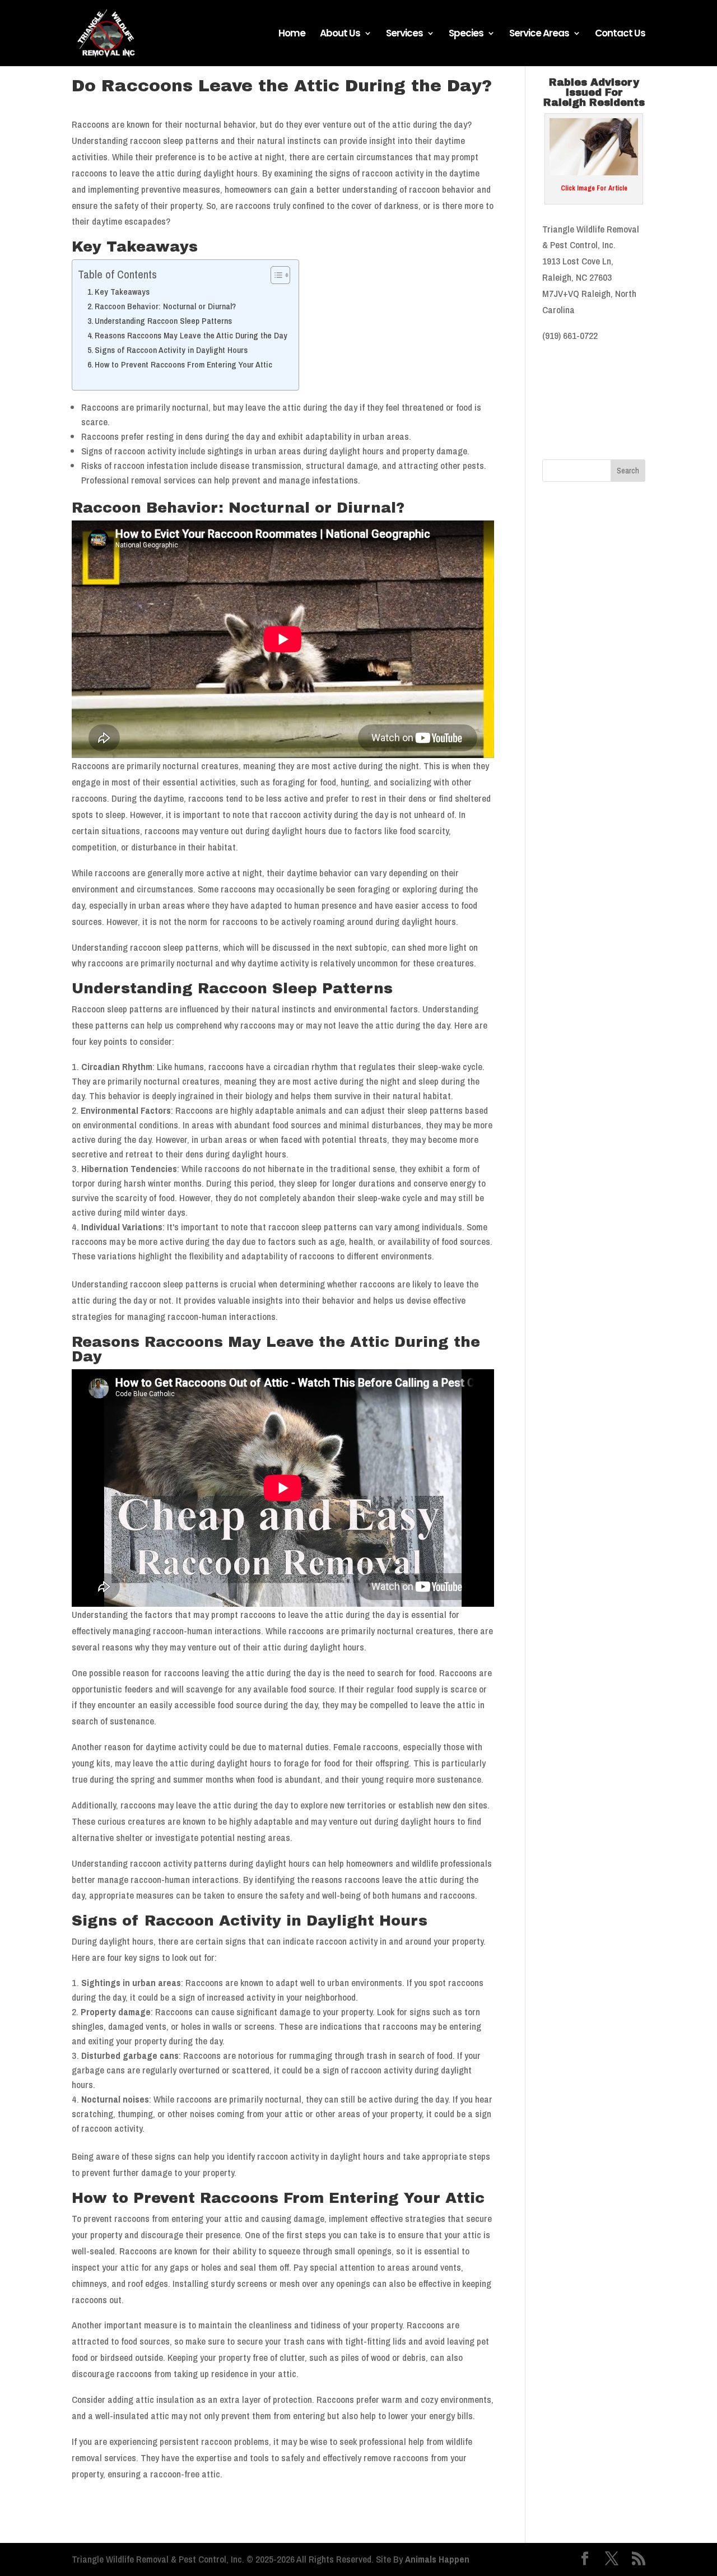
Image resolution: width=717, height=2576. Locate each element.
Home (292, 34)
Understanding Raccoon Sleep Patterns (163, 321)
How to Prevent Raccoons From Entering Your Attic (183, 364)
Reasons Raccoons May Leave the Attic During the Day (191, 335)
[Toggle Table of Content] (275, 275)
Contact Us (620, 34)
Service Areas (539, 34)
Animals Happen (437, 2559)
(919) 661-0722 (570, 335)
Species (466, 34)
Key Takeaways (122, 292)
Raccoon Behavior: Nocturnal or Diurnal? (165, 306)
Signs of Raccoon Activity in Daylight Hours (171, 350)
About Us (340, 34)
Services (404, 34)
